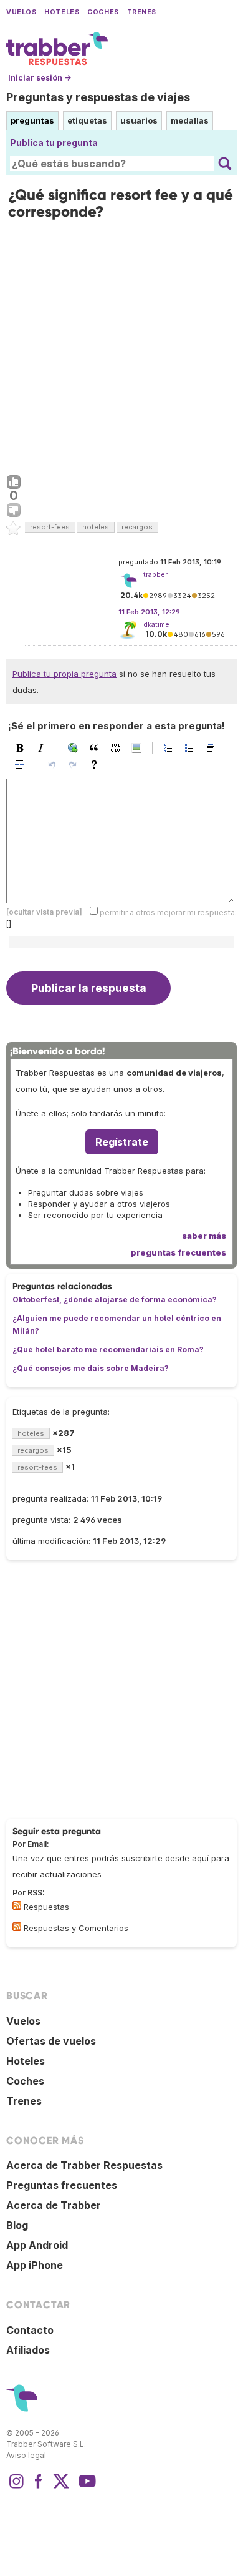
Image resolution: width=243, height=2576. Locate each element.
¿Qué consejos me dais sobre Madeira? (91, 1368)
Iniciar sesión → (40, 78)
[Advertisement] (121, 347)
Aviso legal (26, 2455)
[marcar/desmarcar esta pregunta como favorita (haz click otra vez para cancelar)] (14, 529)
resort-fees (50, 527)
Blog (17, 2225)
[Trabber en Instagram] (16, 2487)
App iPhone (35, 2265)
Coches (103, 12)
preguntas (32, 120)
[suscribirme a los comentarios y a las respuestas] (17, 1927)
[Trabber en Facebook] (39, 2487)
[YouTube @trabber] (85, 2487)
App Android (37, 2245)
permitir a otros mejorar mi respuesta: (168, 912)
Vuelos (21, 12)
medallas (190, 120)
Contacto (30, 2330)
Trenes (142, 12)
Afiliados (28, 2350)
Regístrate (122, 1142)
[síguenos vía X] (61, 2487)
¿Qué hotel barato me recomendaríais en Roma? (108, 1349)
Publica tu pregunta (54, 143)
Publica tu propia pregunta (64, 674)
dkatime (156, 624)
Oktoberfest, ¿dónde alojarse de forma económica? (115, 1300)
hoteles (96, 527)
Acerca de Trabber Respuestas (84, 2165)
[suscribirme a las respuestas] (17, 1905)
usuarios (139, 120)
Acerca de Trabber (54, 2205)
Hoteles (62, 12)
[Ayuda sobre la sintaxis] (97, 765)
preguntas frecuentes (179, 1252)
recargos (137, 527)
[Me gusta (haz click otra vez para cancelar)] (14, 483)
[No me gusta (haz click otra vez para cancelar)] (14, 511)
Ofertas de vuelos (51, 2041)
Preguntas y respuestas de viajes (98, 97)
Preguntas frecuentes (62, 2185)
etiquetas (87, 120)
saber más (204, 1236)
